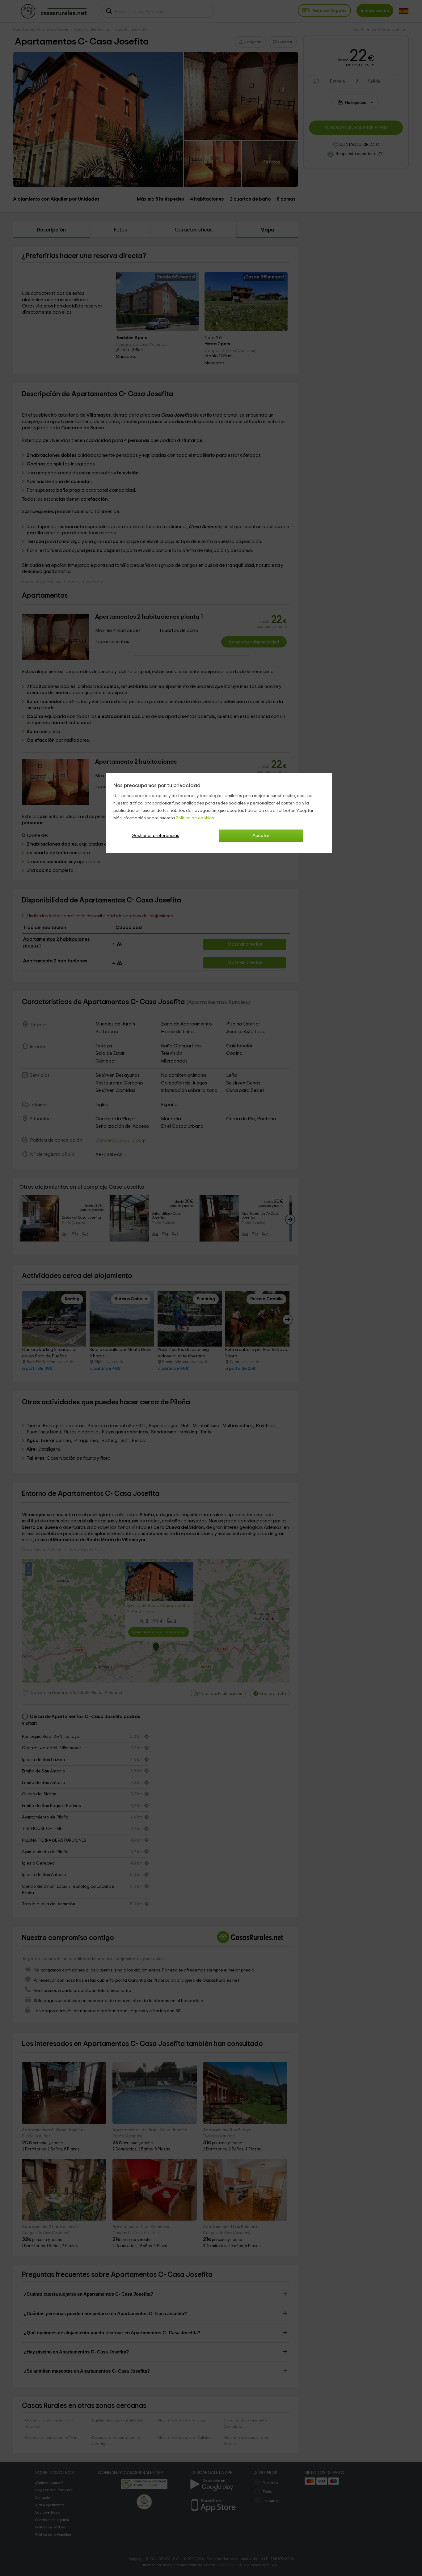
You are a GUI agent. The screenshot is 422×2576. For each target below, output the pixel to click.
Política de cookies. (195, 818)
